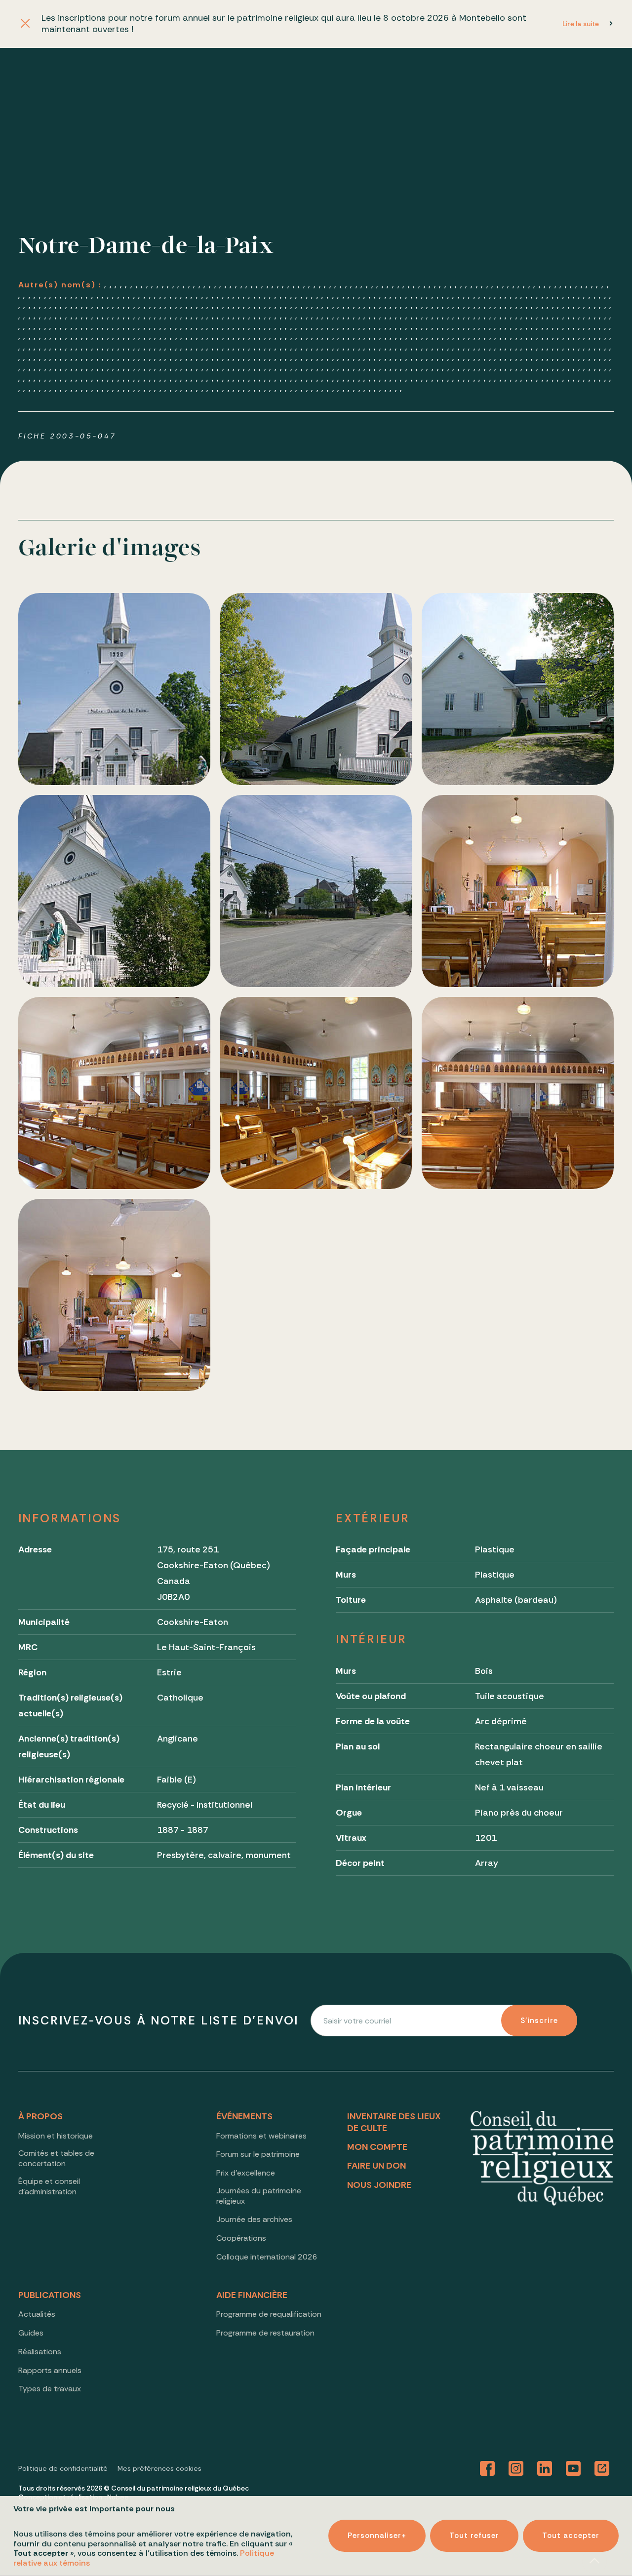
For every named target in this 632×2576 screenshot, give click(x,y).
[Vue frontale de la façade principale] (114, 689)
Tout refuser (474, 2536)
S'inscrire (539, 2021)
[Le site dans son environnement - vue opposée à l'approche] (316, 891)
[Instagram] (516, 2469)
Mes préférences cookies (159, 2468)
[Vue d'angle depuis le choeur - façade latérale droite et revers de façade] (316, 1093)
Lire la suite (581, 24)
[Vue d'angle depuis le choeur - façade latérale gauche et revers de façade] (114, 1093)
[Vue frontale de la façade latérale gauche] (518, 689)
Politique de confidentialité (63, 2468)
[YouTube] (573, 2469)
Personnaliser (377, 2536)
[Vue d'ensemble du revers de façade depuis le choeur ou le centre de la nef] (518, 1093)
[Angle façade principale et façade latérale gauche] (316, 689)
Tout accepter (571, 2536)
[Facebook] (487, 2469)
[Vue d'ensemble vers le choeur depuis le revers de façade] (518, 891)
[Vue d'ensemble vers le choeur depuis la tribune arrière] (114, 1295)
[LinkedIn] (545, 2469)
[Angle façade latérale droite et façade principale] (114, 891)
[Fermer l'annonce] (25, 24)
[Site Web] (602, 2469)
